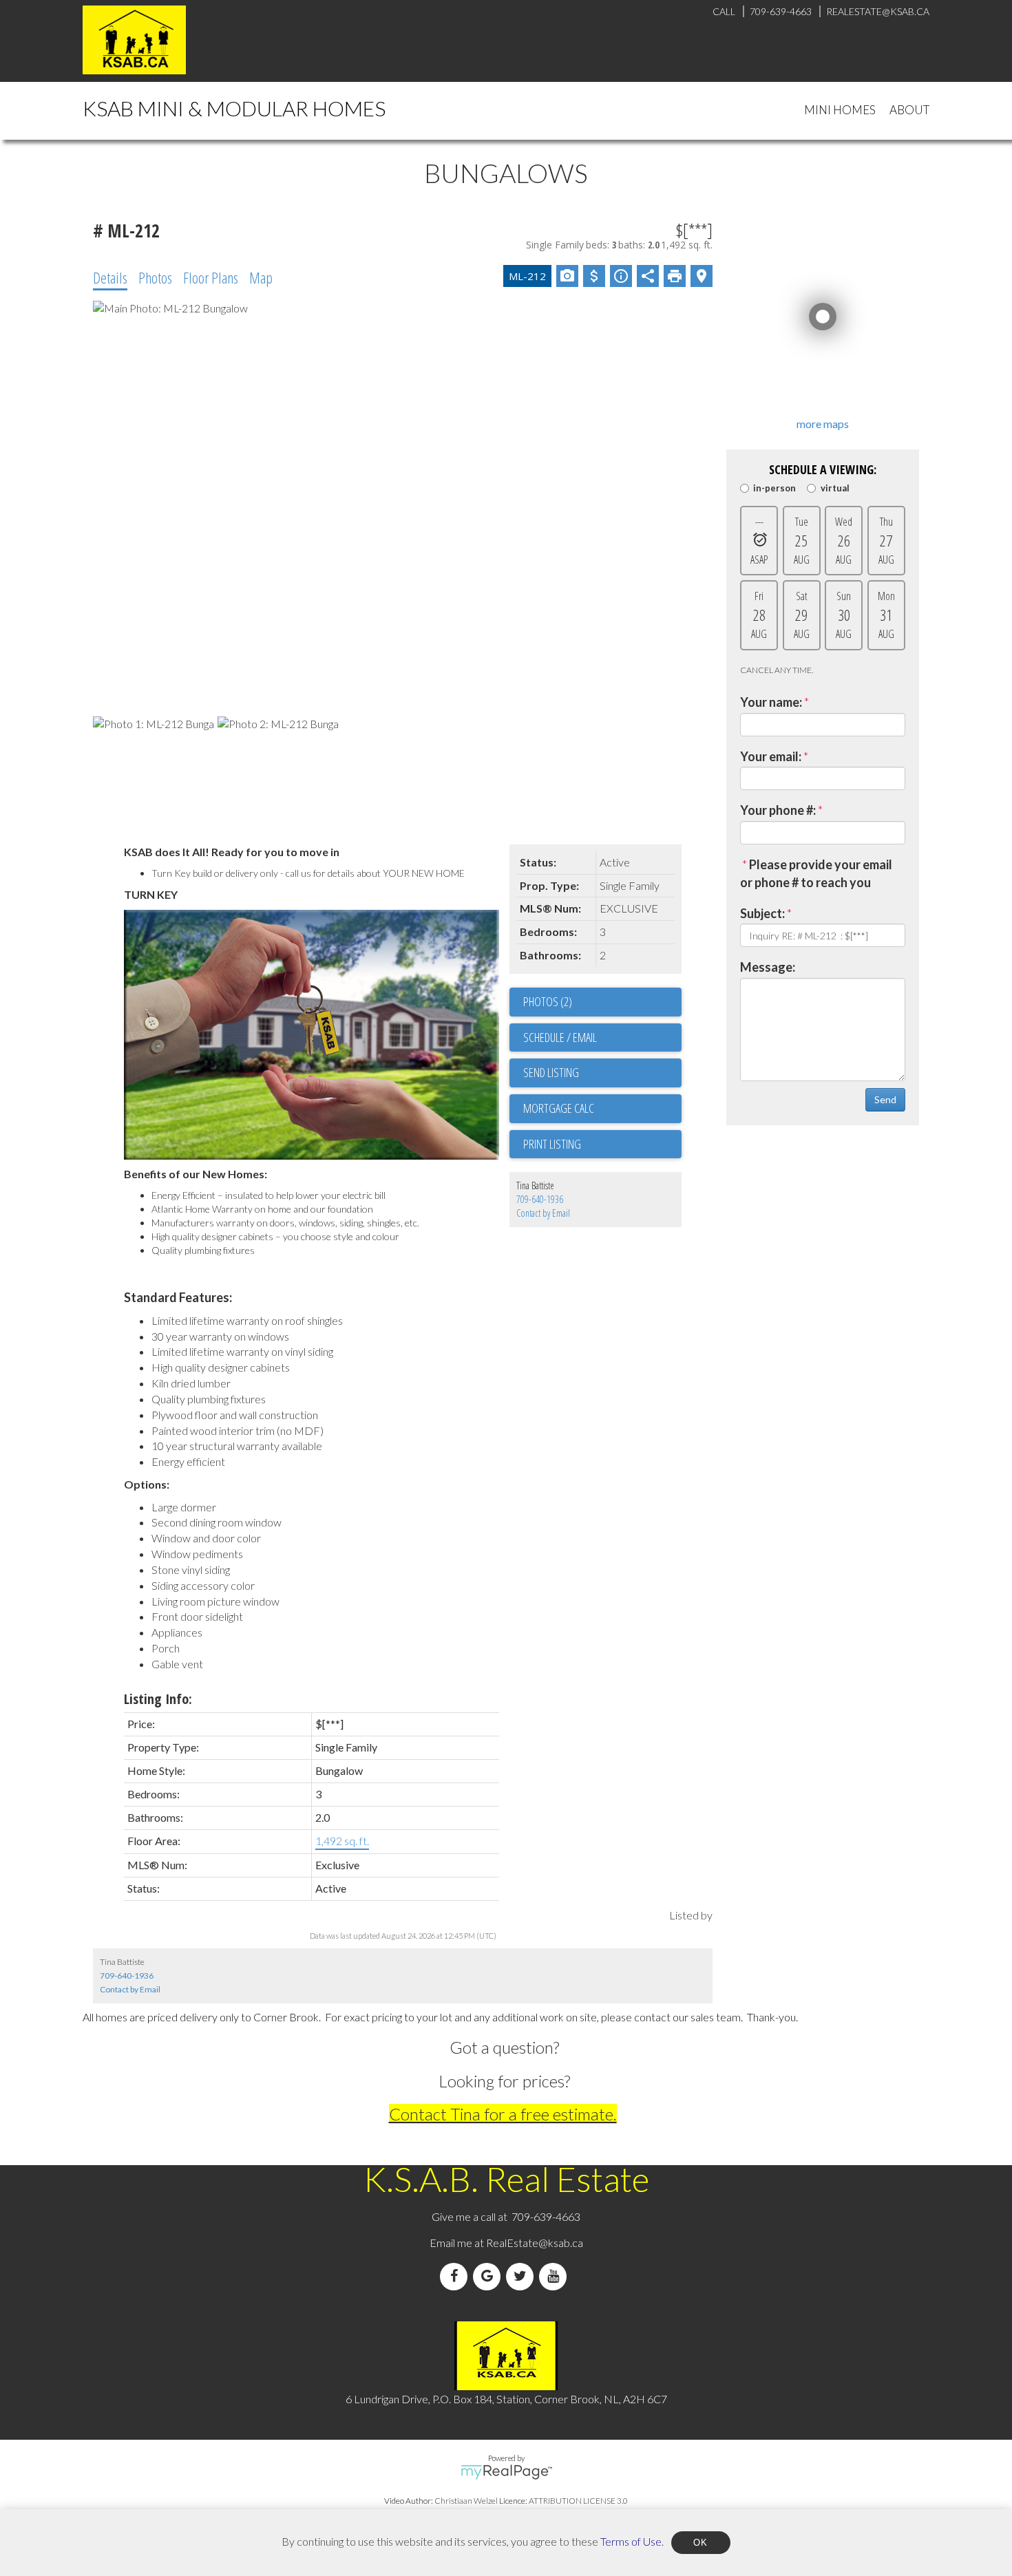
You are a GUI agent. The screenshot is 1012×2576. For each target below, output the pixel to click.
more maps (823, 424)
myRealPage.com (506, 2472)
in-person (774, 488)
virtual (835, 488)
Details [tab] (110, 277)
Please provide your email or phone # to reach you (816, 873)
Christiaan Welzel (466, 2501)
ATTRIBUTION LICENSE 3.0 (578, 2501)
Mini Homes (840, 110)
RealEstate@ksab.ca (535, 2243)
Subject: (762, 913)
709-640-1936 (540, 1199)
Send (885, 1099)
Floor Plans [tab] (211, 277)
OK (701, 2543)
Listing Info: (158, 1699)
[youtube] (556, 2276)
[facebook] (456, 2276)
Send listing (551, 1072)
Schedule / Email (560, 1037)
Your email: (771, 756)
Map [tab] (261, 277)
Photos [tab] (155, 277)
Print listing (552, 1144)
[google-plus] (489, 2276)
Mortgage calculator (602, 1109)
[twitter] (523, 2276)
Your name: (771, 702)
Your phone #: (778, 810)
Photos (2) (548, 1001)
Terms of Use (631, 2541)
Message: (768, 967)
